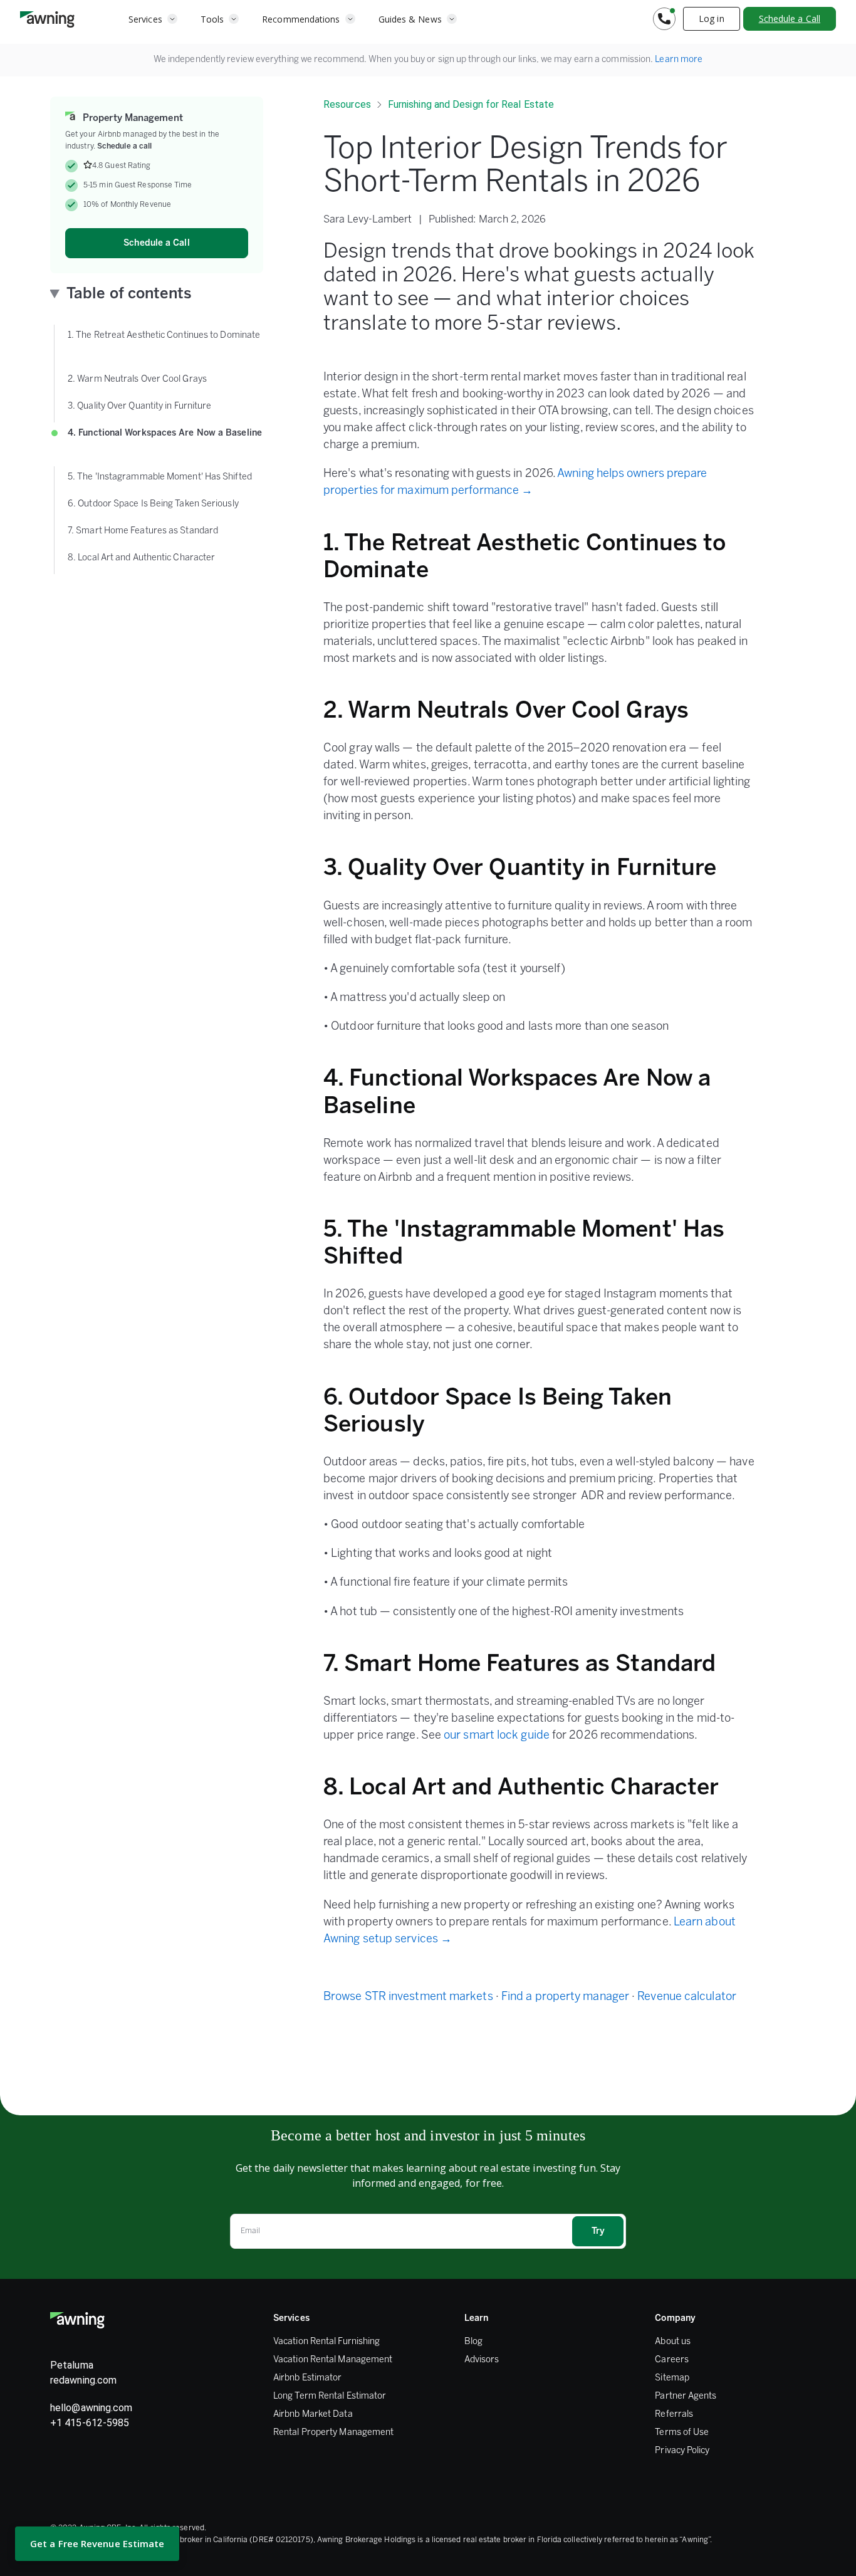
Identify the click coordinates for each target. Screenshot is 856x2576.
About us (673, 2342)
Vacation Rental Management (333, 2360)
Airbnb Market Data (313, 2415)
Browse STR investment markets (408, 1997)
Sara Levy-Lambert (368, 220)
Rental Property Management (333, 2433)
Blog (473, 2342)
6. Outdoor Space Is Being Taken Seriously (155, 504)
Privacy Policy (682, 2451)
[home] (47, 19)
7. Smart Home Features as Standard (144, 531)
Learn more (679, 60)
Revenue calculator (687, 1997)
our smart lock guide (497, 1736)
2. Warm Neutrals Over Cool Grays (139, 380)
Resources (347, 104)
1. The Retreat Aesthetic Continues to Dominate (164, 344)
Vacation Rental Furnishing (326, 2342)
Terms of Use (682, 2433)
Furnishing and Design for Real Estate (471, 104)
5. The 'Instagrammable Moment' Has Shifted (161, 477)
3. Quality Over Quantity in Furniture (141, 406)
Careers (672, 2360)
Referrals (674, 2415)
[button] (153, 19)
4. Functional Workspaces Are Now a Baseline (165, 442)
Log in (712, 18)
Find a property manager (565, 1997)
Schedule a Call (790, 18)
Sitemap (672, 2378)
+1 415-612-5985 (90, 2423)
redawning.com (83, 2380)
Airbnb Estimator (307, 2378)
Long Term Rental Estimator (330, 2396)
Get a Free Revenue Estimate (97, 2543)
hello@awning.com (91, 2408)
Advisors (482, 2360)
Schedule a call (124, 146)
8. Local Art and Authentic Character (143, 558)
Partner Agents (686, 2396)
